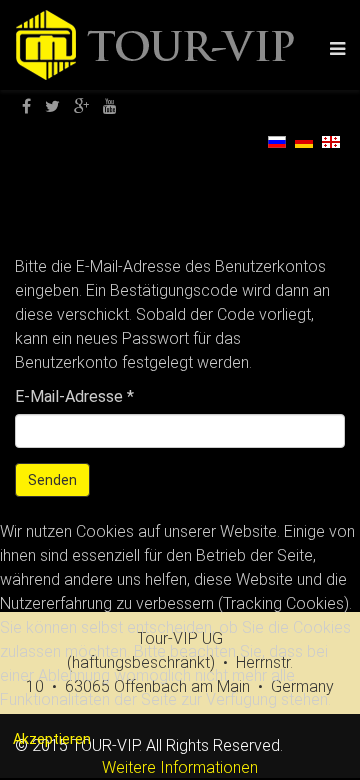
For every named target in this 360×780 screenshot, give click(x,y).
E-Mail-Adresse (74, 396)
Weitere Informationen (180, 767)
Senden (52, 480)
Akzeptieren (52, 739)
